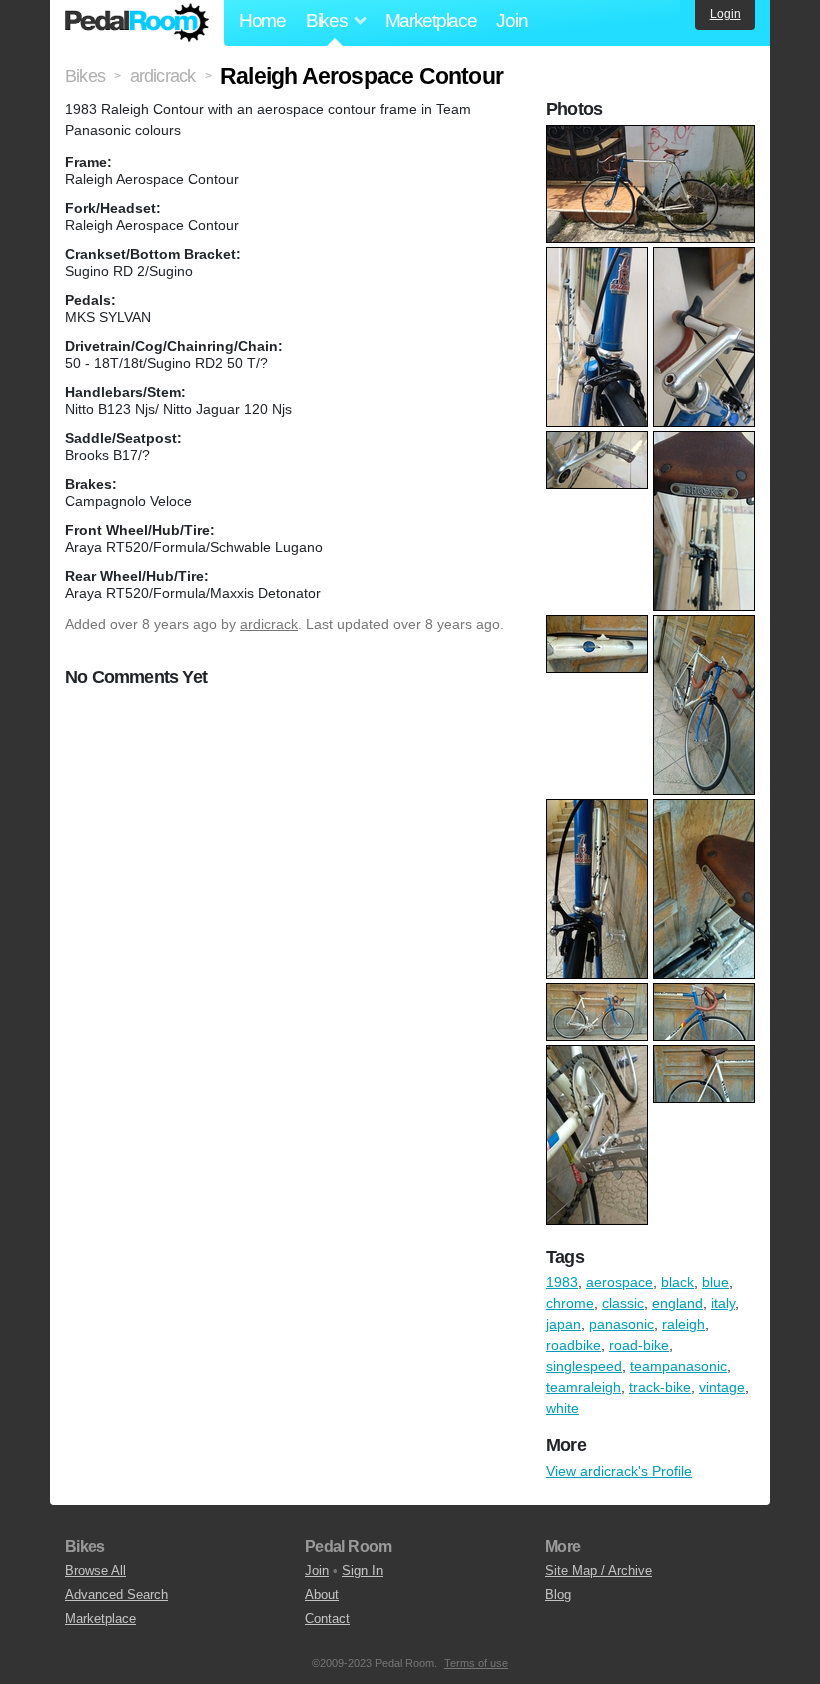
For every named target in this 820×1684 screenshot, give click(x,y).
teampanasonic (678, 1366)
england (677, 1303)
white (562, 1408)
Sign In (362, 1570)
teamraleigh (583, 1387)
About (322, 1594)
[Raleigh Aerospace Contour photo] (653, 135)
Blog (558, 1594)
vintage (722, 1387)
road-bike (639, 1345)
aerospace (619, 1282)
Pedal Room (137, 23)
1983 (562, 1282)
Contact (327, 1618)
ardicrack (269, 624)
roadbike (573, 1345)
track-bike (660, 1387)
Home (262, 20)
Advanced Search (116, 1594)
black (677, 1282)
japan (563, 1324)
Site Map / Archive (598, 1570)
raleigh (683, 1324)
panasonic (621, 1324)
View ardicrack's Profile (619, 1471)
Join (511, 20)
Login (725, 14)
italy (723, 1303)
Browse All (95, 1570)
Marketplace (431, 20)
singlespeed (584, 1366)
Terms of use (476, 1663)
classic (623, 1303)
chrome (570, 1303)
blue (715, 1282)
